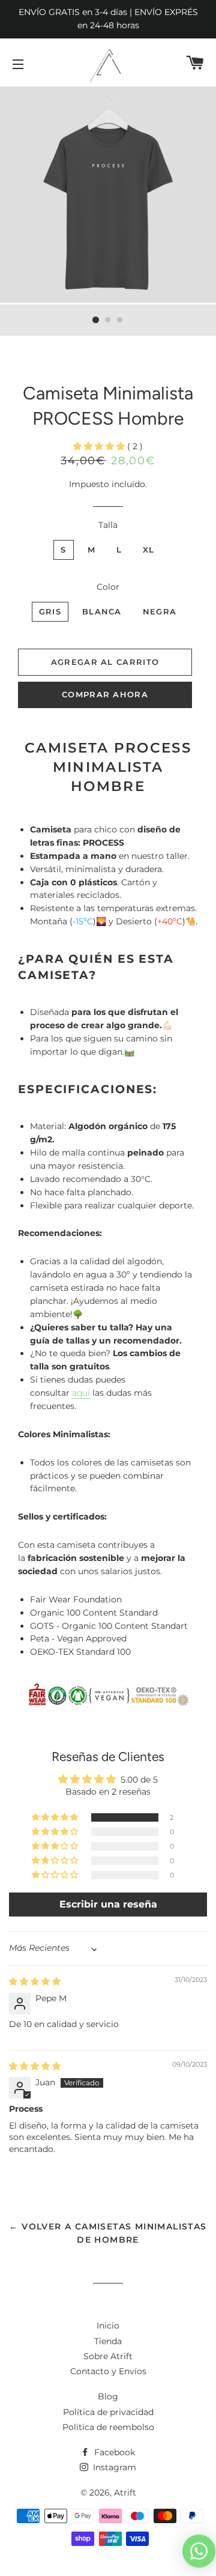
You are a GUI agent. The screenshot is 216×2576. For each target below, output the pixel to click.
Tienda (108, 2341)
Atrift (125, 2493)
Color (108, 587)
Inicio (108, 2326)
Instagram (113, 2467)
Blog (108, 2396)
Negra (160, 611)
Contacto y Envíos (108, 2371)
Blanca (102, 611)
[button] (100, 446)
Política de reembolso (108, 2427)
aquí (81, 1393)
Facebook (113, 2452)
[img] (35, 1981)
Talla (108, 525)
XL (149, 550)
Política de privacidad (108, 2412)
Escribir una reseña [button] (108, 1904)
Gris (50, 611)
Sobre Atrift (108, 2356)
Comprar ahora (105, 694)
